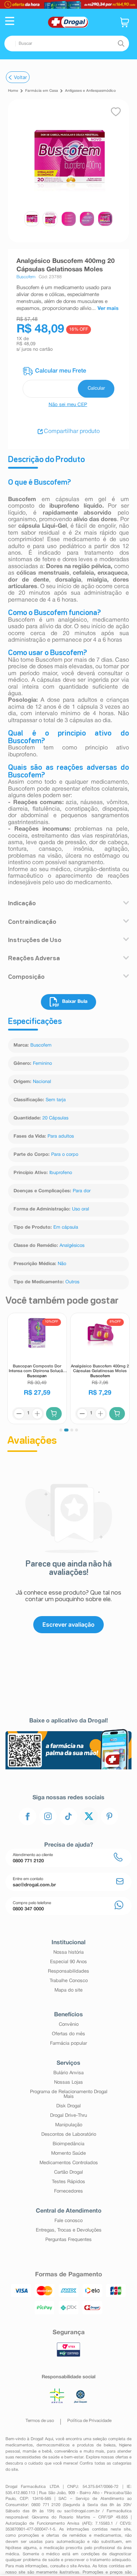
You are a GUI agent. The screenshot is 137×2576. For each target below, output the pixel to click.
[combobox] (67, 44)
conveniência (66, 2451)
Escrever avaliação (68, 1624)
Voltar (20, 77)
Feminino (42, 1064)
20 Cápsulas (55, 1118)
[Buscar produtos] (121, 44)
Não (62, 1264)
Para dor (82, 1191)
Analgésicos (72, 1246)
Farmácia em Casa (42, 91)
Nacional (42, 1082)
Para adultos (61, 1137)
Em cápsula (66, 1228)
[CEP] (68, 382)
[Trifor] (68, 4)
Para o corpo (65, 1155)
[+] (37, 1414)
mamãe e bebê (37, 2451)
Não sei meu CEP (68, 405)
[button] (10, 22)
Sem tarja (56, 1100)
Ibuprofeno (61, 1173)
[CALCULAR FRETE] (96, 389)
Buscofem (41, 1045)
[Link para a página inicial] (13, 91)
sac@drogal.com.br (82, 2511)
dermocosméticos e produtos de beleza (76, 2445)
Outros (72, 1282)
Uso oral (81, 1209)
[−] (19, 1414)
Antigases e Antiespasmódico (90, 91)
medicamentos (19, 2445)
